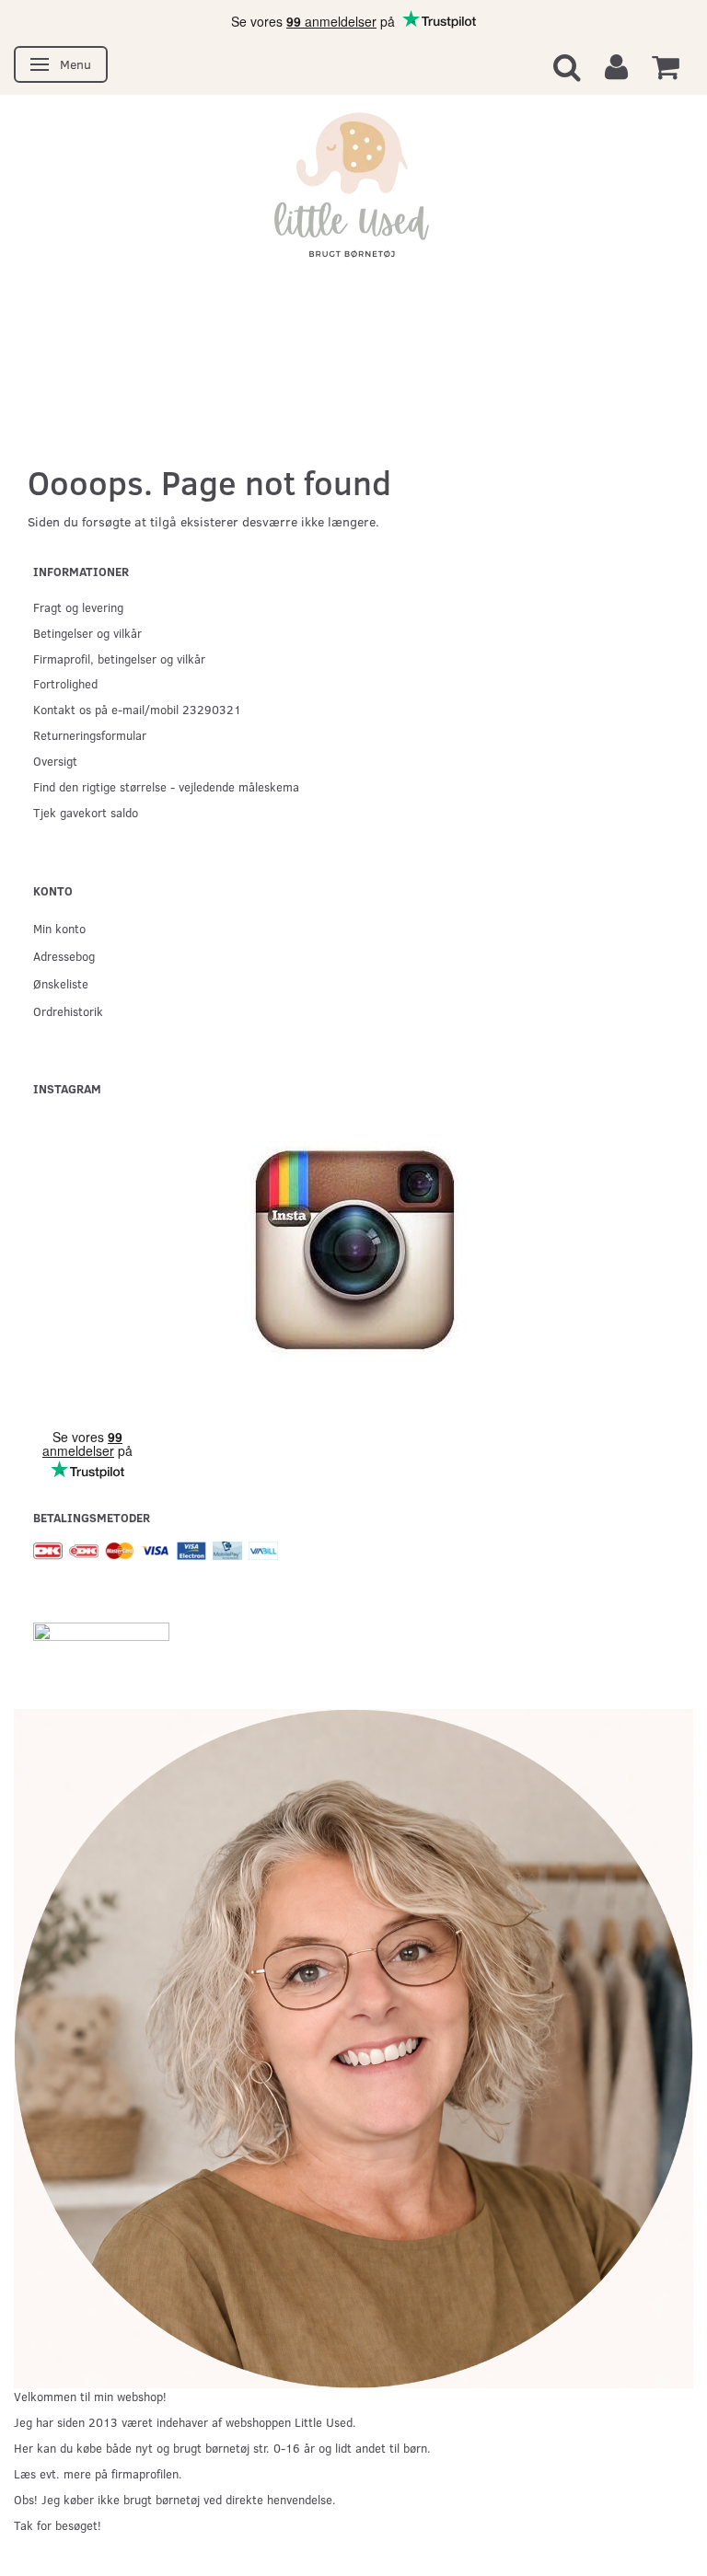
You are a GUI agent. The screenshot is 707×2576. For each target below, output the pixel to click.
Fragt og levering (78, 607)
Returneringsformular (90, 735)
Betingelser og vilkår (87, 633)
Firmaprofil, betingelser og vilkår (119, 658)
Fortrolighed (65, 683)
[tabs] (567, 66)
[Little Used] (353, 195)
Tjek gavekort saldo (86, 812)
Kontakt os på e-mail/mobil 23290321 (137, 709)
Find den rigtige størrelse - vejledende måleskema (166, 786)
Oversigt (55, 761)
